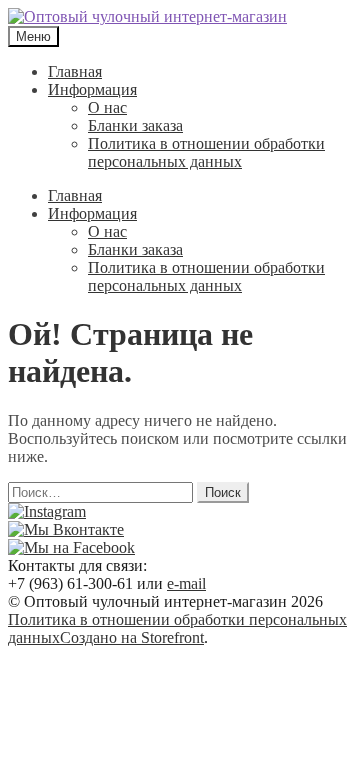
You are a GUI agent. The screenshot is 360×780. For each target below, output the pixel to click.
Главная (75, 71)
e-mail (186, 583)
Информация (92, 89)
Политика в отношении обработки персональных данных (206, 152)
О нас (107, 107)
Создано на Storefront (132, 637)
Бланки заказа (135, 125)
